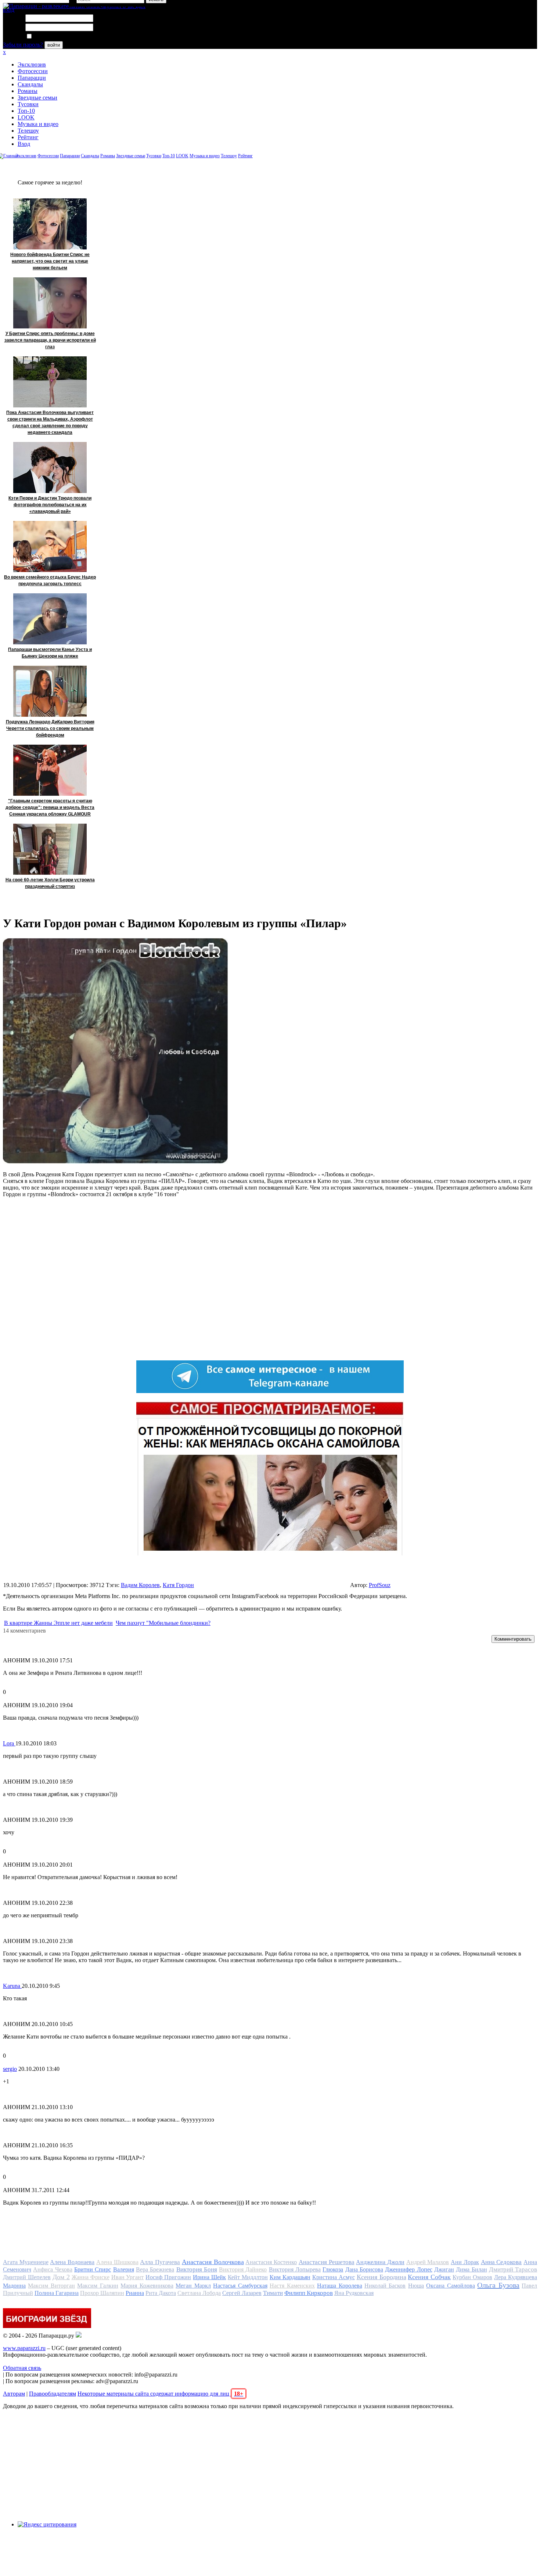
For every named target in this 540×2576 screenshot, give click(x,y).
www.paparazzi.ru (24, 2348)
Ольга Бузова (498, 2285)
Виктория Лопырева (295, 2269)
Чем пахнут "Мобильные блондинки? (163, 1623)
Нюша (416, 2286)
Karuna (12, 1986)
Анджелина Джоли (380, 2262)
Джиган (444, 2269)
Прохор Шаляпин (102, 2293)
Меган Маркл (193, 2286)
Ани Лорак (465, 2262)
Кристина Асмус (334, 2277)
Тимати (273, 2293)
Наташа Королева (339, 2286)
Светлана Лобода (199, 2293)
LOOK (26, 117)
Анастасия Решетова (327, 2262)
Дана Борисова (364, 2269)
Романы (28, 91)
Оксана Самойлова (450, 2286)
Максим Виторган (51, 2286)
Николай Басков (385, 2286)
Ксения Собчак (429, 2277)
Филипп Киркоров (309, 2293)
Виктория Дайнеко (243, 2269)
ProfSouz (380, 1585)
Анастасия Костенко (271, 2262)
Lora (9, 1743)
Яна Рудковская (354, 2293)
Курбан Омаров (472, 2277)
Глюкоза (333, 2269)
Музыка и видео (38, 124)
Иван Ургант (128, 2277)
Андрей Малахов (428, 2262)
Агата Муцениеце (26, 2262)
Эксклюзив (32, 64)
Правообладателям (53, 2394)
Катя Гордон (178, 1585)
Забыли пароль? (23, 45)
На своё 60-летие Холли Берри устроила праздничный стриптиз (50, 883)
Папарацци (32, 78)
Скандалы (30, 84)
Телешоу (28, 131)
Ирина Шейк (209, 2277)
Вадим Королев (140, 1585)
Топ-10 (26, 111)
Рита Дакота (161, 2293)
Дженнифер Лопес (408, 2269)
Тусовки (28, 104)
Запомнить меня (53, 37)
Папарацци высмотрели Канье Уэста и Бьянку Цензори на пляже (50, 653)
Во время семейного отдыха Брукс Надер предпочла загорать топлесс (50, 580)
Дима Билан (471, 2269)
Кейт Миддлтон (248, 2277)
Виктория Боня (197, 2269)
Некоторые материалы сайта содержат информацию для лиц (160, 2394)
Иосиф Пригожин (168, 2277)
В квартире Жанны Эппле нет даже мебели (58, 1623)
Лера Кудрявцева (516, 2277)
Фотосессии (33, 71)
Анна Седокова (501, 2262)
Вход (24, 144)
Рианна (135, 2293)
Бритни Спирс (93, 2269)
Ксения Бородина (381, 2277)
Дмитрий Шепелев (27, 2277)
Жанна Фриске (91, 2277)
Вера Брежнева (155, 2269)
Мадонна (14, 2286)
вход (9, 10)
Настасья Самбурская (240, 2286)
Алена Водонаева (72, 2262)
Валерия (124, 2269)
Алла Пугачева (160, 2262)
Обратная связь (22, 2368)
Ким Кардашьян (290, 2277)
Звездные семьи (37, 98)
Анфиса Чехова (53, 2269)
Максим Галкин (98, 2286)
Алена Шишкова (117, 2262)
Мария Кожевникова (147, 2286)
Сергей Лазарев (242, 2293)
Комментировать (513, 1639)
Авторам (14, 2394)
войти (54, 45)
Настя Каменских (292, 2286)
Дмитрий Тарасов (513, 2269)
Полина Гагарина (57, 2293)
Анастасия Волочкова (213, 2262)
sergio (10, 2069)
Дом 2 (61, 2277)
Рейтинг (28, 137)
